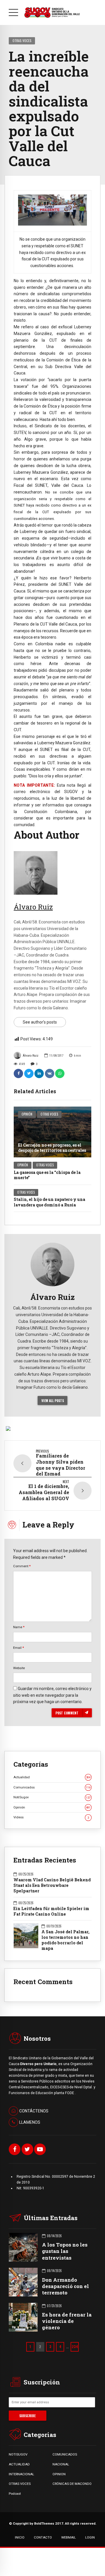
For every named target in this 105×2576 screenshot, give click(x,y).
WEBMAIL (69, 2537)
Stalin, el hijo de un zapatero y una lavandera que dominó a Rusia (49, 1202)
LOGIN (90, 2537)
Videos (51, 1817)
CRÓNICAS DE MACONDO (72, 2484)
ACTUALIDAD (19, 2464)
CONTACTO (43, 2537)
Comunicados (52, 1787)
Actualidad (52, 1777)
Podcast (15, 2494)
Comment (22, 1566)
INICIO (20, 2537)
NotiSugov (52, 1797)
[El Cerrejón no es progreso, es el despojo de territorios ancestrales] (52, 1132)
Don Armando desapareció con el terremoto (65, 2286)
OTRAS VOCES (20, 2484)
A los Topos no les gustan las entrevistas (65, 2251)
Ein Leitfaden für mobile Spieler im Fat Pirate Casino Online (51, 1911)
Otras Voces (22, 40)
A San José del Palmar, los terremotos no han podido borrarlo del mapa (65, 1940)
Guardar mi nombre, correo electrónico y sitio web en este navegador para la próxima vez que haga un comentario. (52, 1695)
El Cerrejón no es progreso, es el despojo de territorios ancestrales (52, 1148)
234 (75, 2347)
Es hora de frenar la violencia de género (67, 2321)
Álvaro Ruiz (31, 1056)
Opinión (27, 1114)
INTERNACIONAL (21, 2474)
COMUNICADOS (65, 2454)
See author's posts (40, 1022)
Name (19, 1627)
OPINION (59, 2474)
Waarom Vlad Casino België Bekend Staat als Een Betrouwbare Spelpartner (52, 1885)
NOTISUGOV (18, 2454)
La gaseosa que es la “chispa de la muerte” (47, 1175)
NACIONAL (61, 2464)
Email (19, 1648)
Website (19, 1668)
